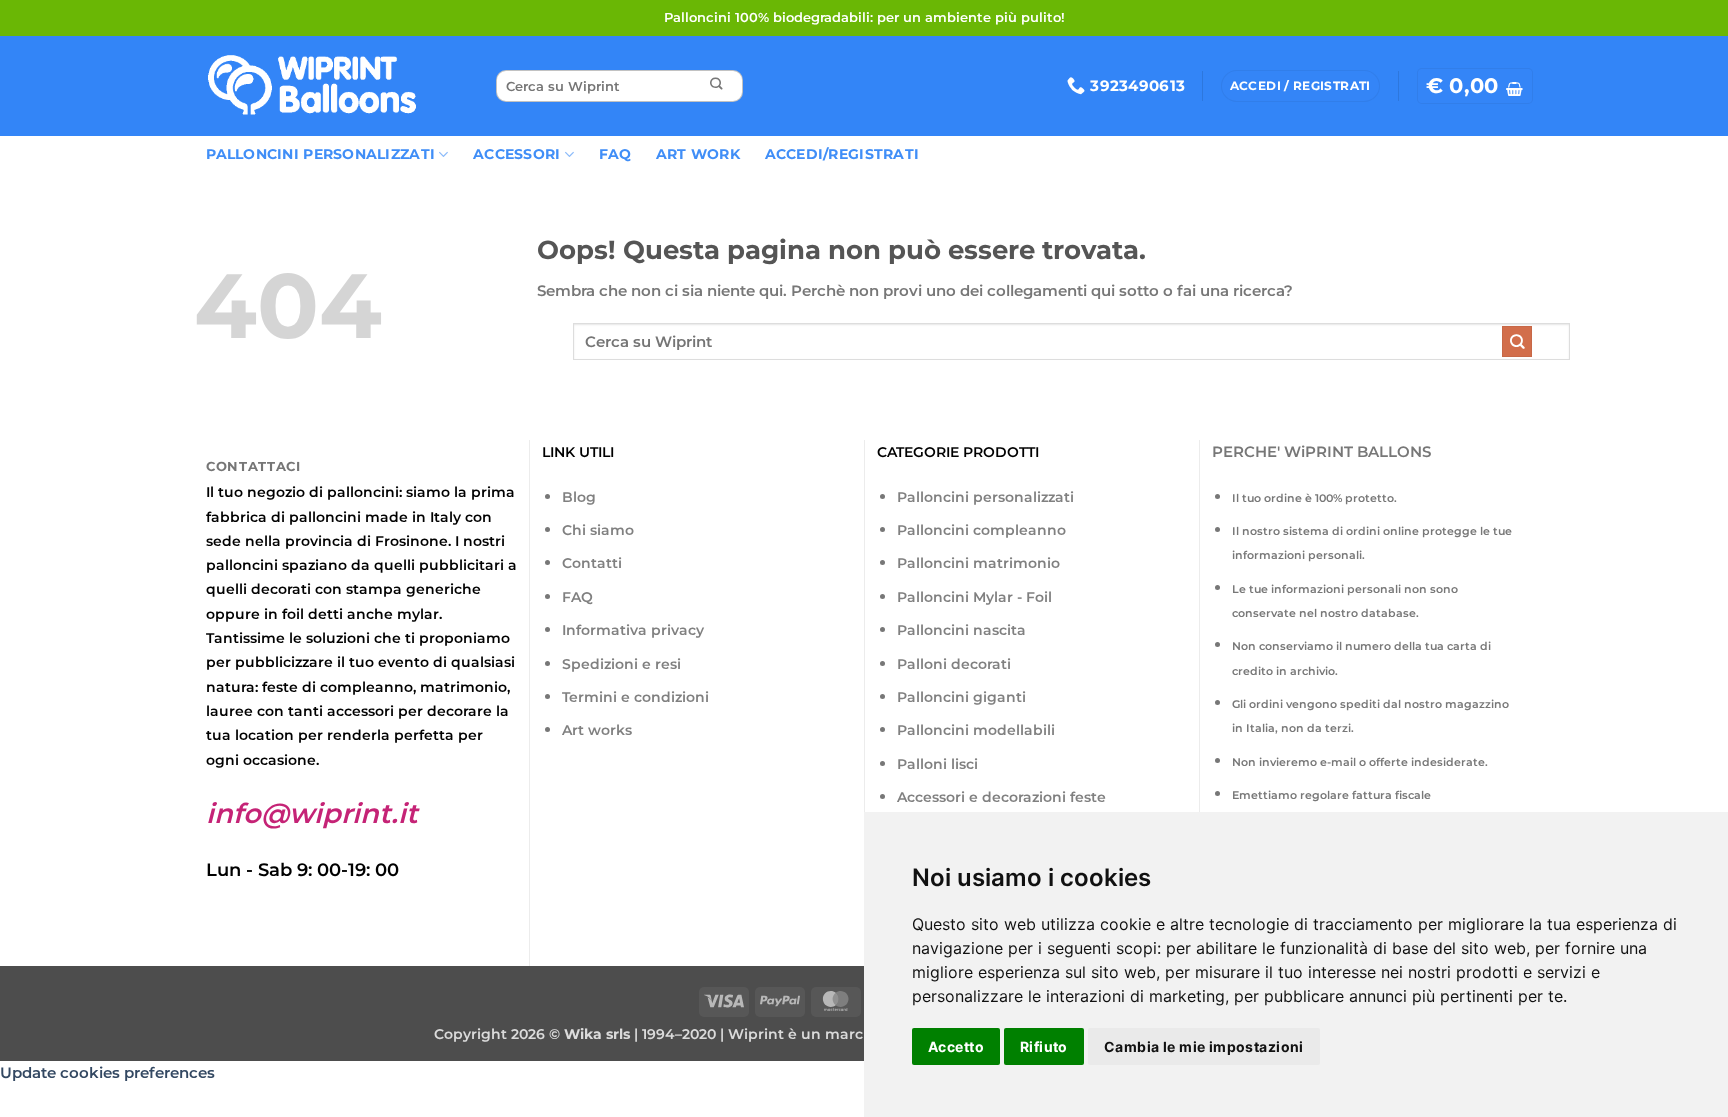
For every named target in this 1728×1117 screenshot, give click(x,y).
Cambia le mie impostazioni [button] (1204, 1046)
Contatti (592, 563)
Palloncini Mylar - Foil (974, 597)
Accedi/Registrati (842, 154)
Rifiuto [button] (1044, 1046)
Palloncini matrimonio (978, 563)
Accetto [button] (956, 1046)
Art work (698, 154)
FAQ (615, 154)
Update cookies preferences (107, 1072)
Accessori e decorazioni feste (1001, 797)
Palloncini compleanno (981, 530)
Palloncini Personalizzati (320, 154)
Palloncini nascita (961, 630)
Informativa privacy (633, 630)
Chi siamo (598, 530)
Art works (597, 730)
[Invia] (716, 86)
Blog (579, 497)
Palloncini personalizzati (985, 497)
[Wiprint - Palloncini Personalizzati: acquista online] (312, 86)
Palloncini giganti (961, 697)
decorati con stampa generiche (366, 589)
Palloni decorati (954, 664)
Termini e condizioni (635, 697)
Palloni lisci (937, 764)
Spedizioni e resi (621, 664)
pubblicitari (461, 565)
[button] (1475, 86)
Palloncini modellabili (976, 730)
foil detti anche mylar (360, 614)
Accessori (516, 154)
